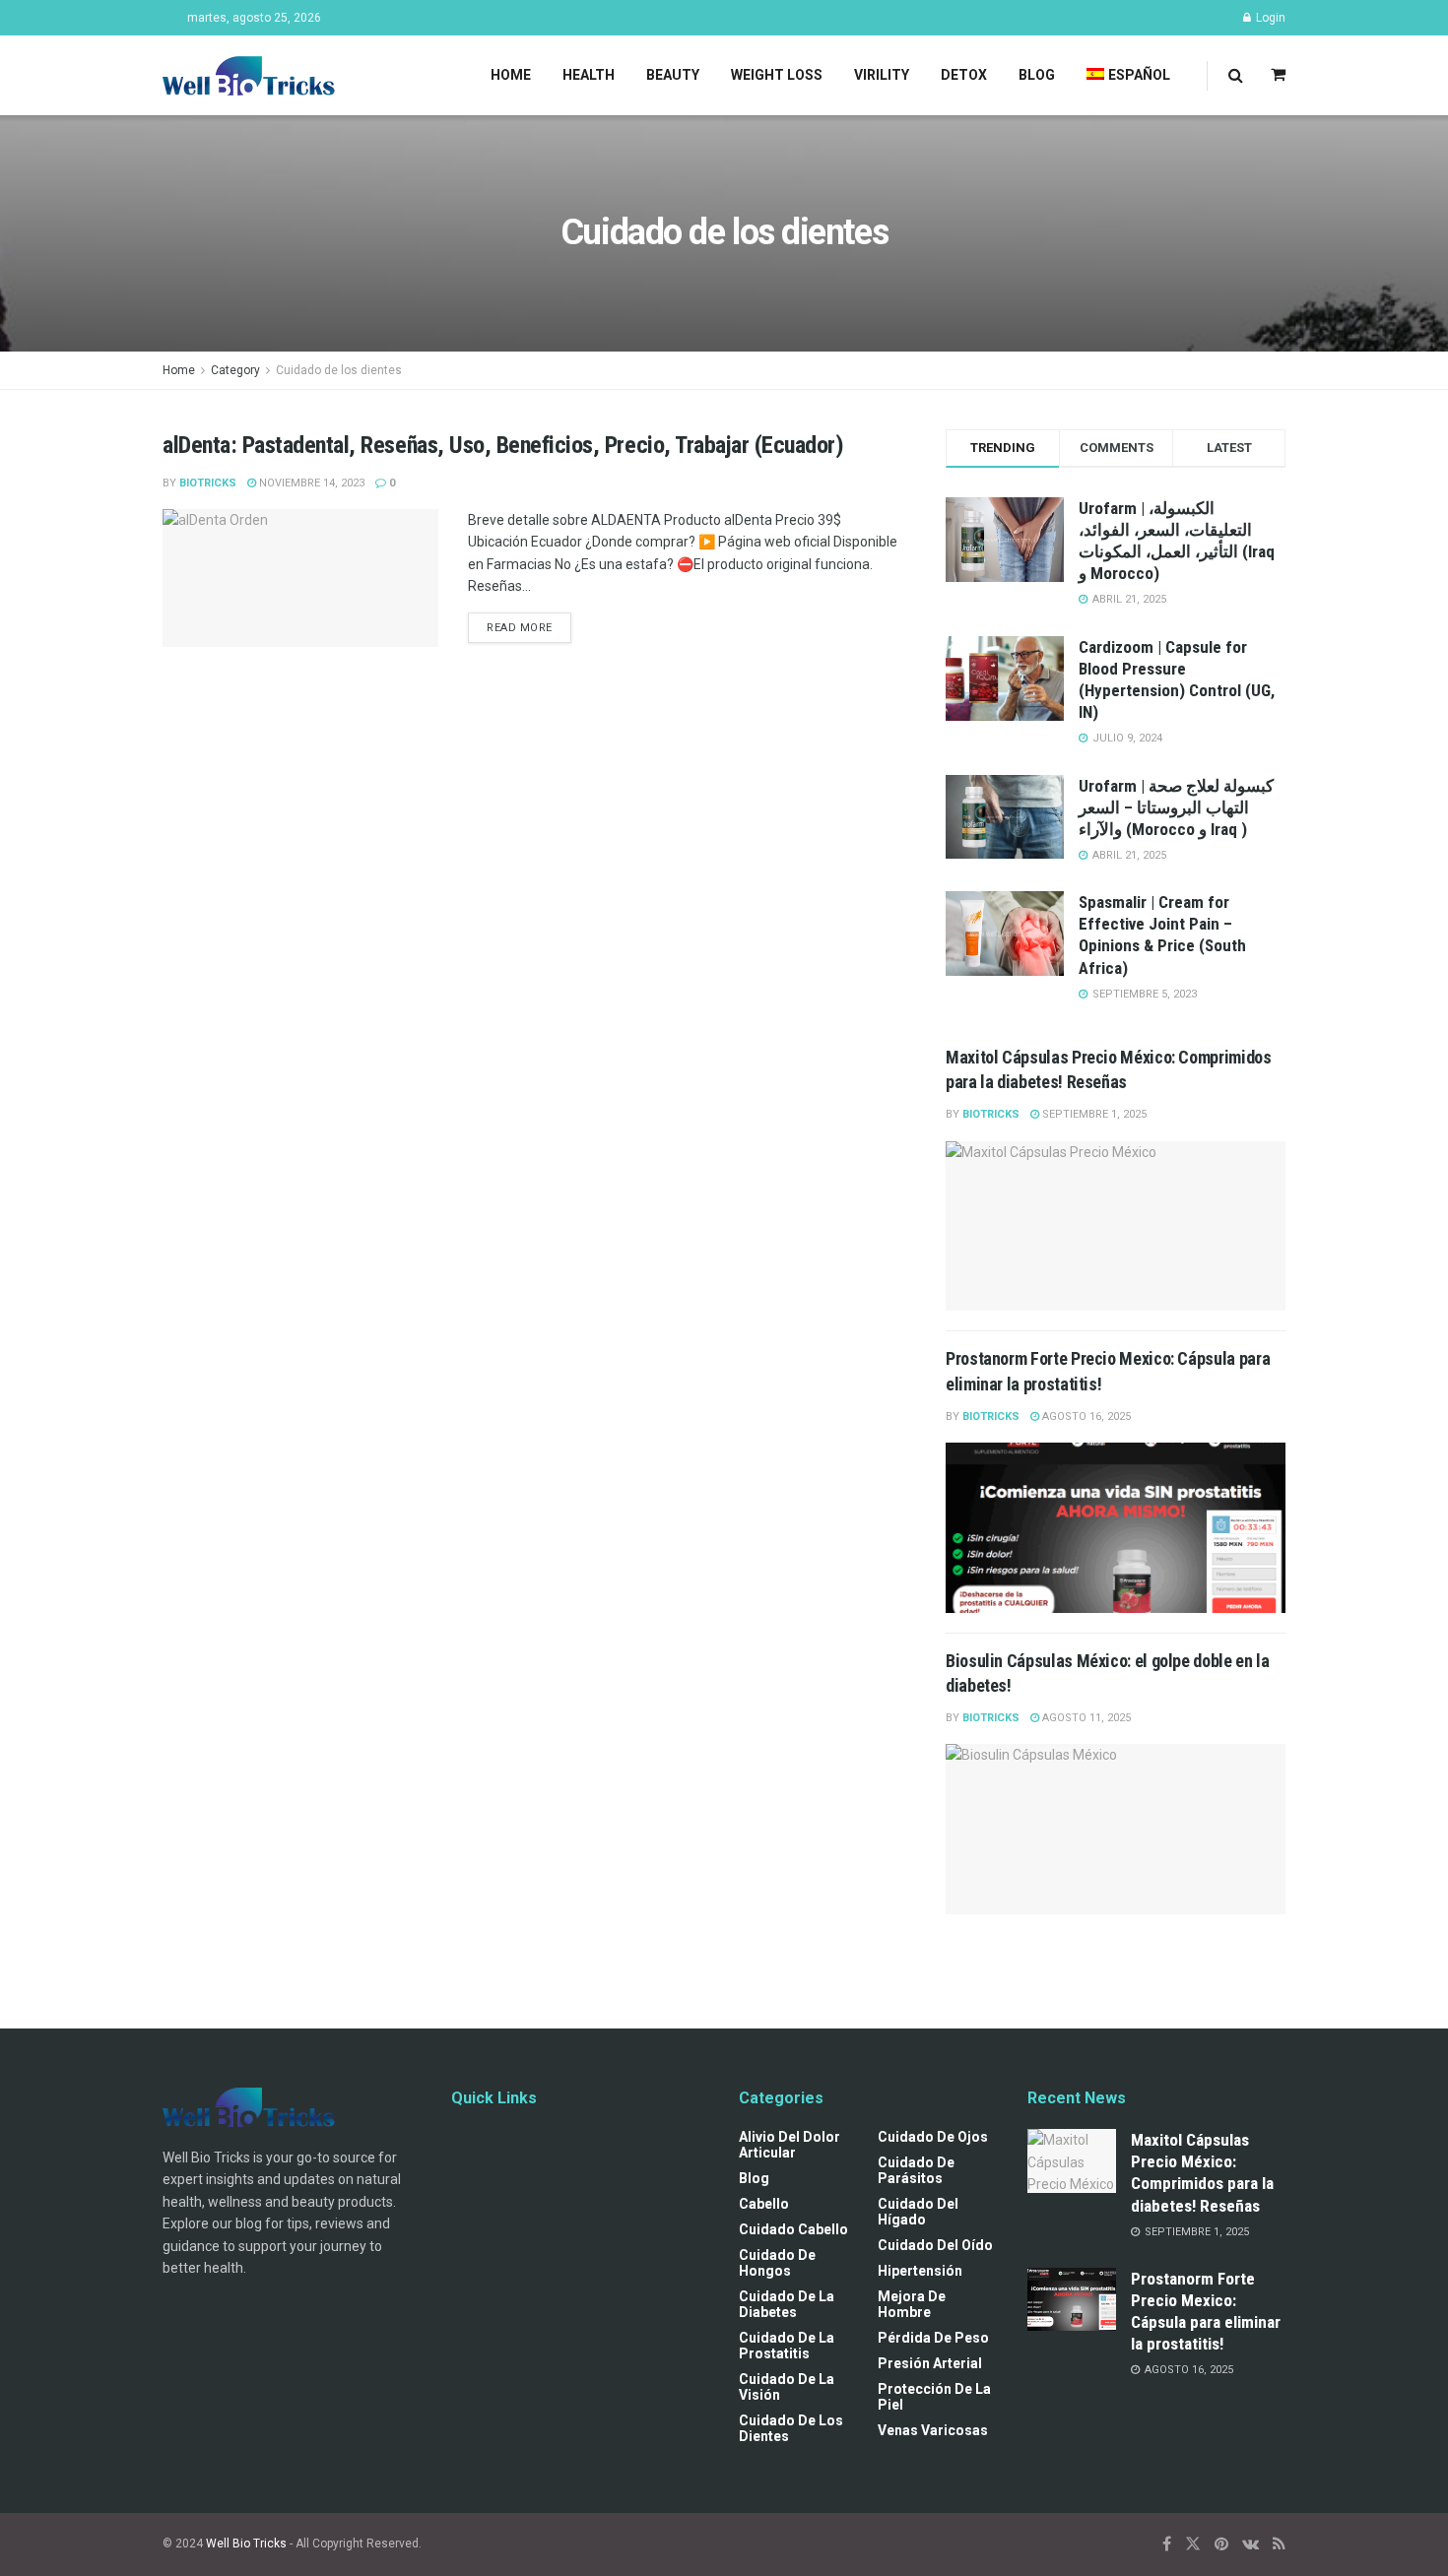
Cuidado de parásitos (916, 2170)
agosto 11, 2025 (1085, 1718)
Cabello (764, 2204)
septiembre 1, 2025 (1093, 1114)
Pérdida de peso (933, 2338)
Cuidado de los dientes (339, 370)
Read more (520, 628)
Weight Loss (777, 75)
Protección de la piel (934, 2397)
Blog (1037, 75)
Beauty (673, 75)
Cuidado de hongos (777, 2263)
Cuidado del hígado (918, 2212)
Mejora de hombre (912, 2304)
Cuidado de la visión (787, 2387)
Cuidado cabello (793, 2229)
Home (511, 75)
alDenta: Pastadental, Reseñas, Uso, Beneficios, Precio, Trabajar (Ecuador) (503, 445)
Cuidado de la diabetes (787, 2304)
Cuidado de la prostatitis (787, 2346)
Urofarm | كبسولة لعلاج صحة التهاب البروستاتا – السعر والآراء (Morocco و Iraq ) (1176, 807)
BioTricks (208, 483)
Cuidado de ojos (933, 2137)
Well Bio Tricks (246, 2544)
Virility (882, 75)
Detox (964, 75)
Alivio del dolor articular (790, 2145)
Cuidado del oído (935, 2245)
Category (235, 370)
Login (1269, 18)
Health (589, 75)
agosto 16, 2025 (1085, 1417)
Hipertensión (920, 2271)
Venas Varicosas (933, 2430)
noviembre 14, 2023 (310, 483)
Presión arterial (930, 2363)
